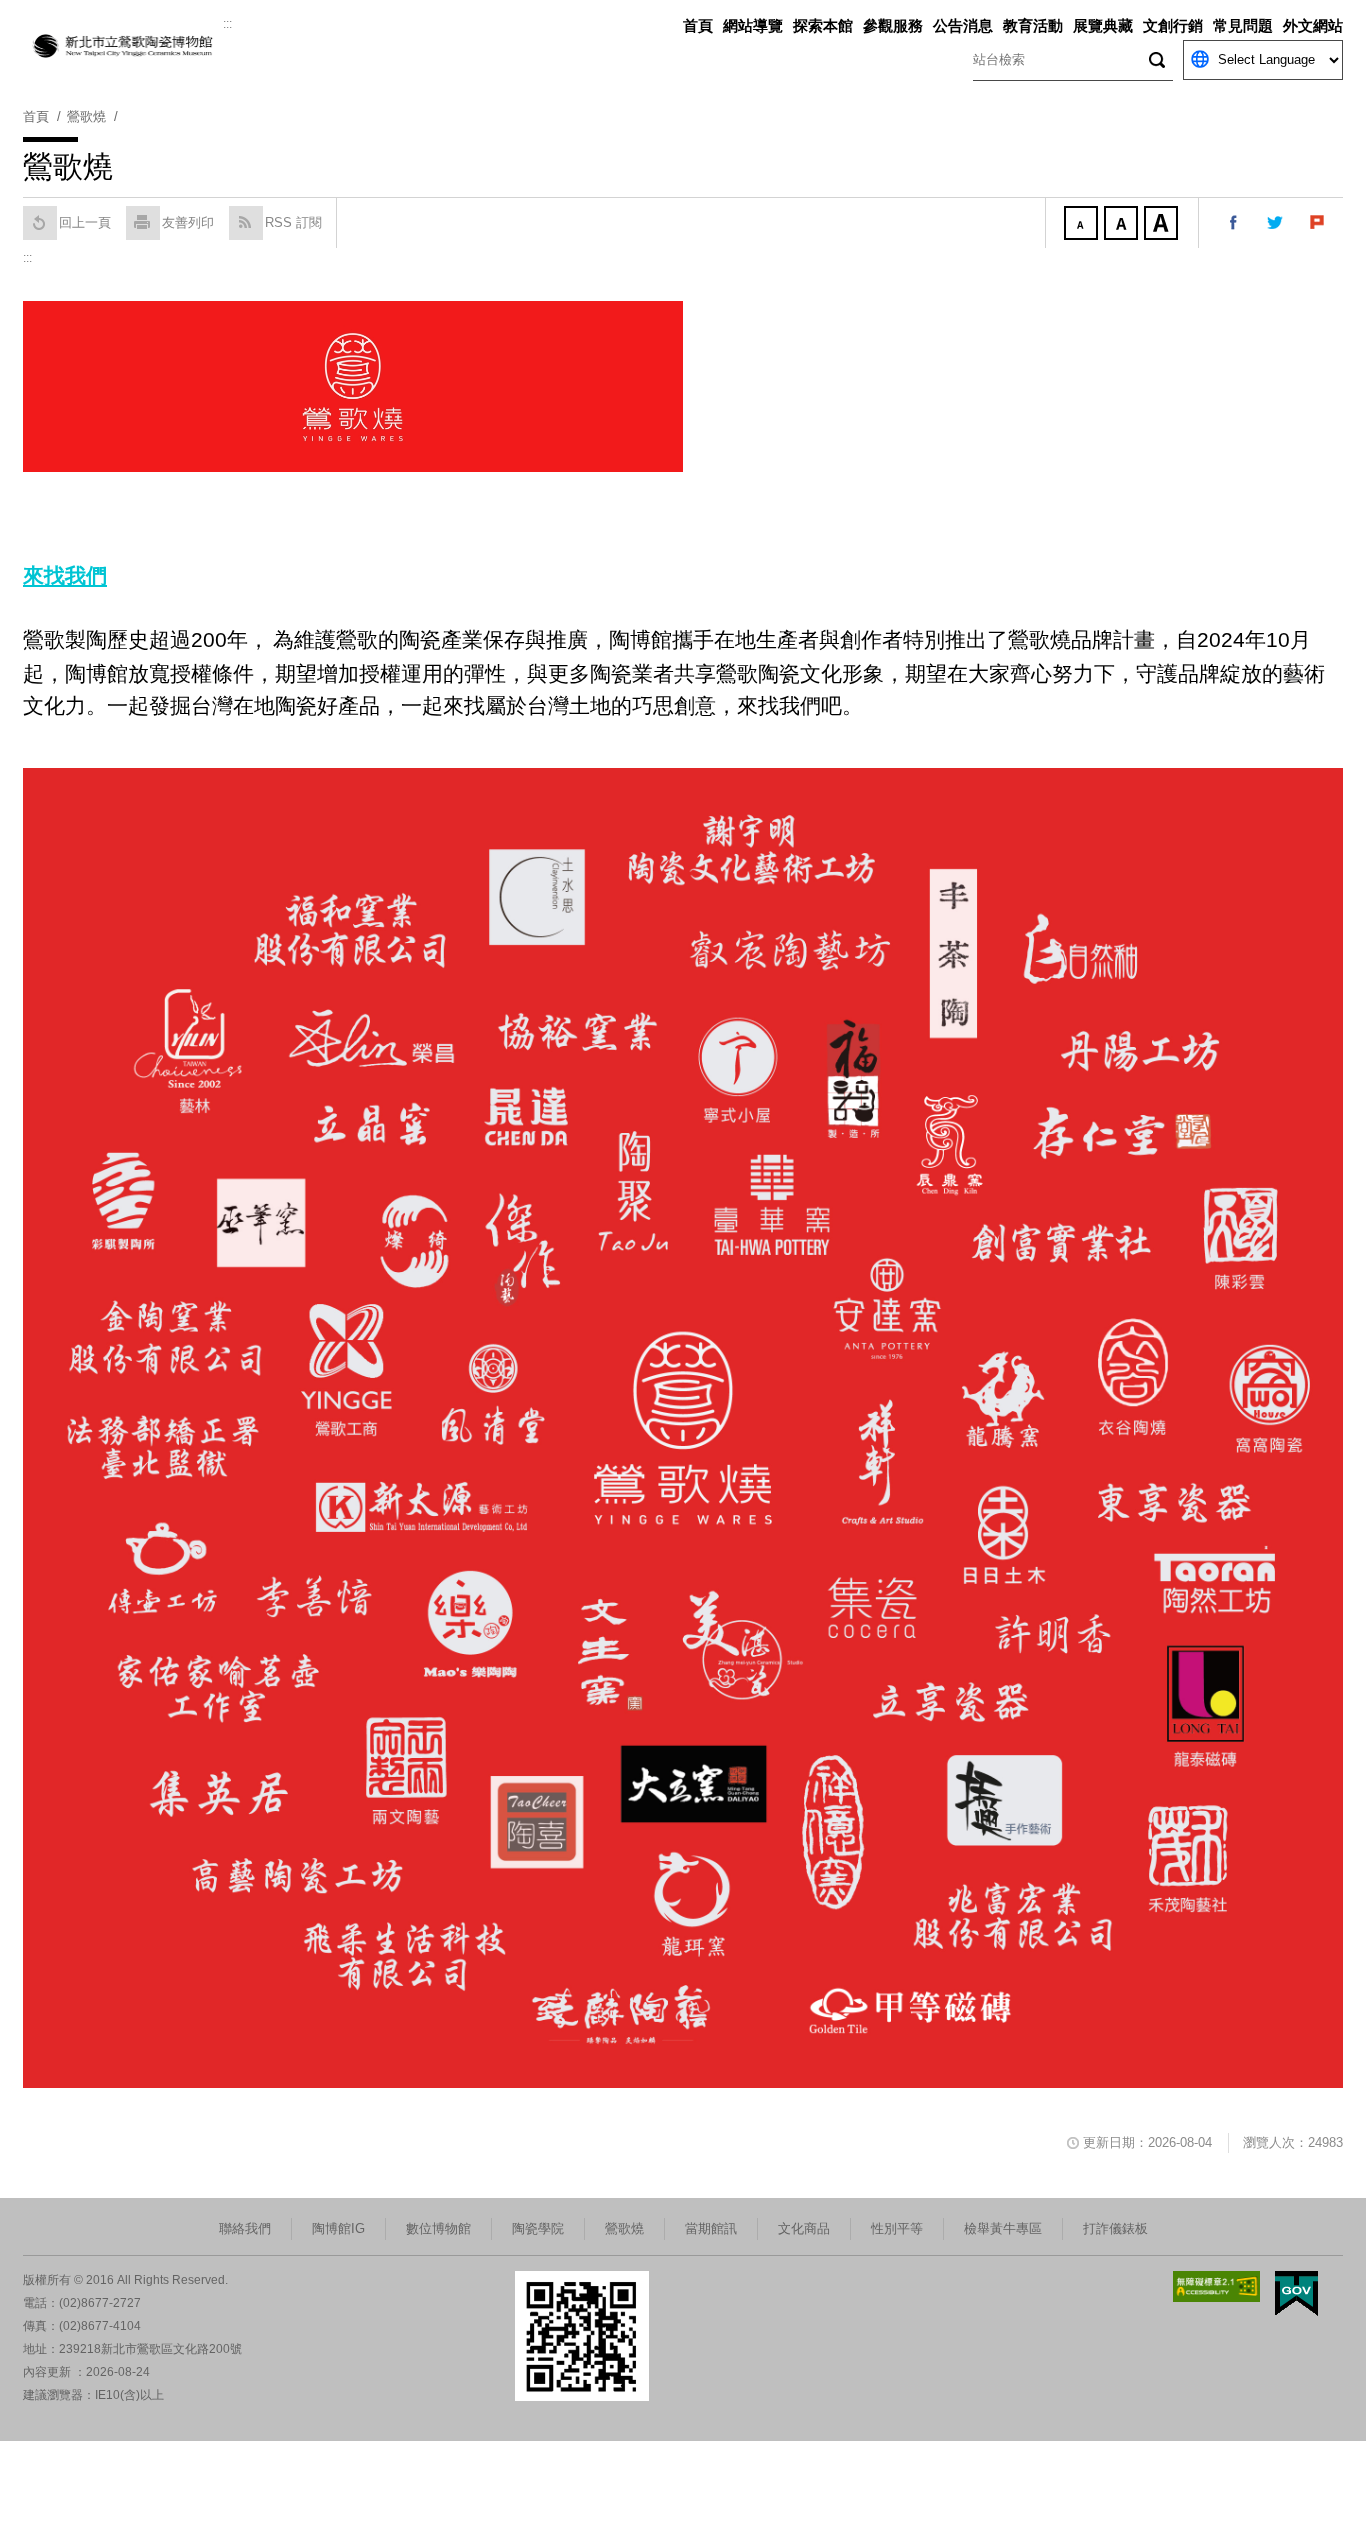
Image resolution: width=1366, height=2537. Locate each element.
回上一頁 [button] (85, 222)
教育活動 (1033, 25)
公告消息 (963, 25)
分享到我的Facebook (1234, 223)
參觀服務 (893, 25)
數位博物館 (438, 2228)
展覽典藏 (1103, 25)
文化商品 (804, 2228)
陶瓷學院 (538, 2228)
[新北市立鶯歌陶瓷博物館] (123, 46)
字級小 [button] (1083, 225)
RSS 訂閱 (293, 222)
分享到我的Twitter (1276, 223)
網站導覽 (753, 25)
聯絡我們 (245, 2228)
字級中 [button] (1123, 225)
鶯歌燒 (624, 2228)
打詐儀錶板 (1115, 2228)
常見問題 (1243, 25)
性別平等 (897, 2228)
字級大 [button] (1163, 225)
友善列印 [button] (188, 222)
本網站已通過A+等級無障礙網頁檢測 (1217, 2286)
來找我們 (65, 576)
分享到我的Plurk (1318, 223)
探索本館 (823, 25)
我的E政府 (1296, 2293)
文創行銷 (1173, 25)
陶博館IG (338, 2228)
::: (227, 24)
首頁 (698, 25)
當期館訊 (711, 2228)
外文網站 (1313, 25)
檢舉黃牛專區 (1003, 2228)
